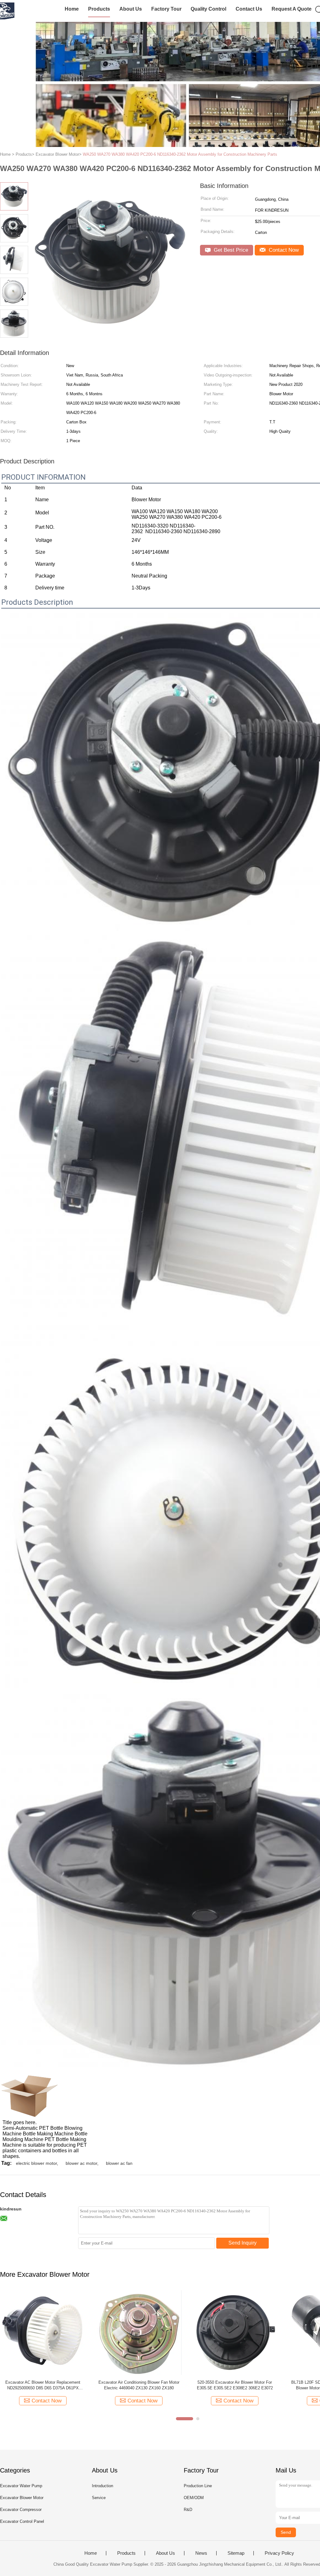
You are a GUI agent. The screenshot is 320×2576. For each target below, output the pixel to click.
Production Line (198, 2486)
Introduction (102, 2486)
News (201, 2553)
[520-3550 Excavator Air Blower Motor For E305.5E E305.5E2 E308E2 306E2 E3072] (235, 2332)
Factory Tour (166, 9)
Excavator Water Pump (21, 2486)
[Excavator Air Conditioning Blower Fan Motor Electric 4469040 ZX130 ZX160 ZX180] (139, 2332)
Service (99, 2498)
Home (72, 9)
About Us (131, 9)
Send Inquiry (242, 2243)
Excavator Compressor (21, 2510)
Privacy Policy (279, 2553)
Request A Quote (292, 9)
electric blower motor (36, 2163)
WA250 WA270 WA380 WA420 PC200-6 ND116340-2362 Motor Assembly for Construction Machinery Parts (180, 154)
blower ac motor (81, 2163)
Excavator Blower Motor (22, 2498)
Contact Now (283, 250)
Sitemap (236, 2553)
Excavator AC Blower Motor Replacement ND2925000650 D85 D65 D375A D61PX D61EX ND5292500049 (43, 2385)
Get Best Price (230, 250)
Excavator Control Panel (22, 2521)
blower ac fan (119, 2163)
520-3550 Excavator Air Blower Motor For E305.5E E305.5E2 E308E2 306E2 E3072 (235, 2385)
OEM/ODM (194, 2498)
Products (99, 9)
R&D (188, 2510)
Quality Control (208, 9)
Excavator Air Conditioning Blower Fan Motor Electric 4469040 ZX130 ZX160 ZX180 (139, 2385)
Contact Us (249, 9)
